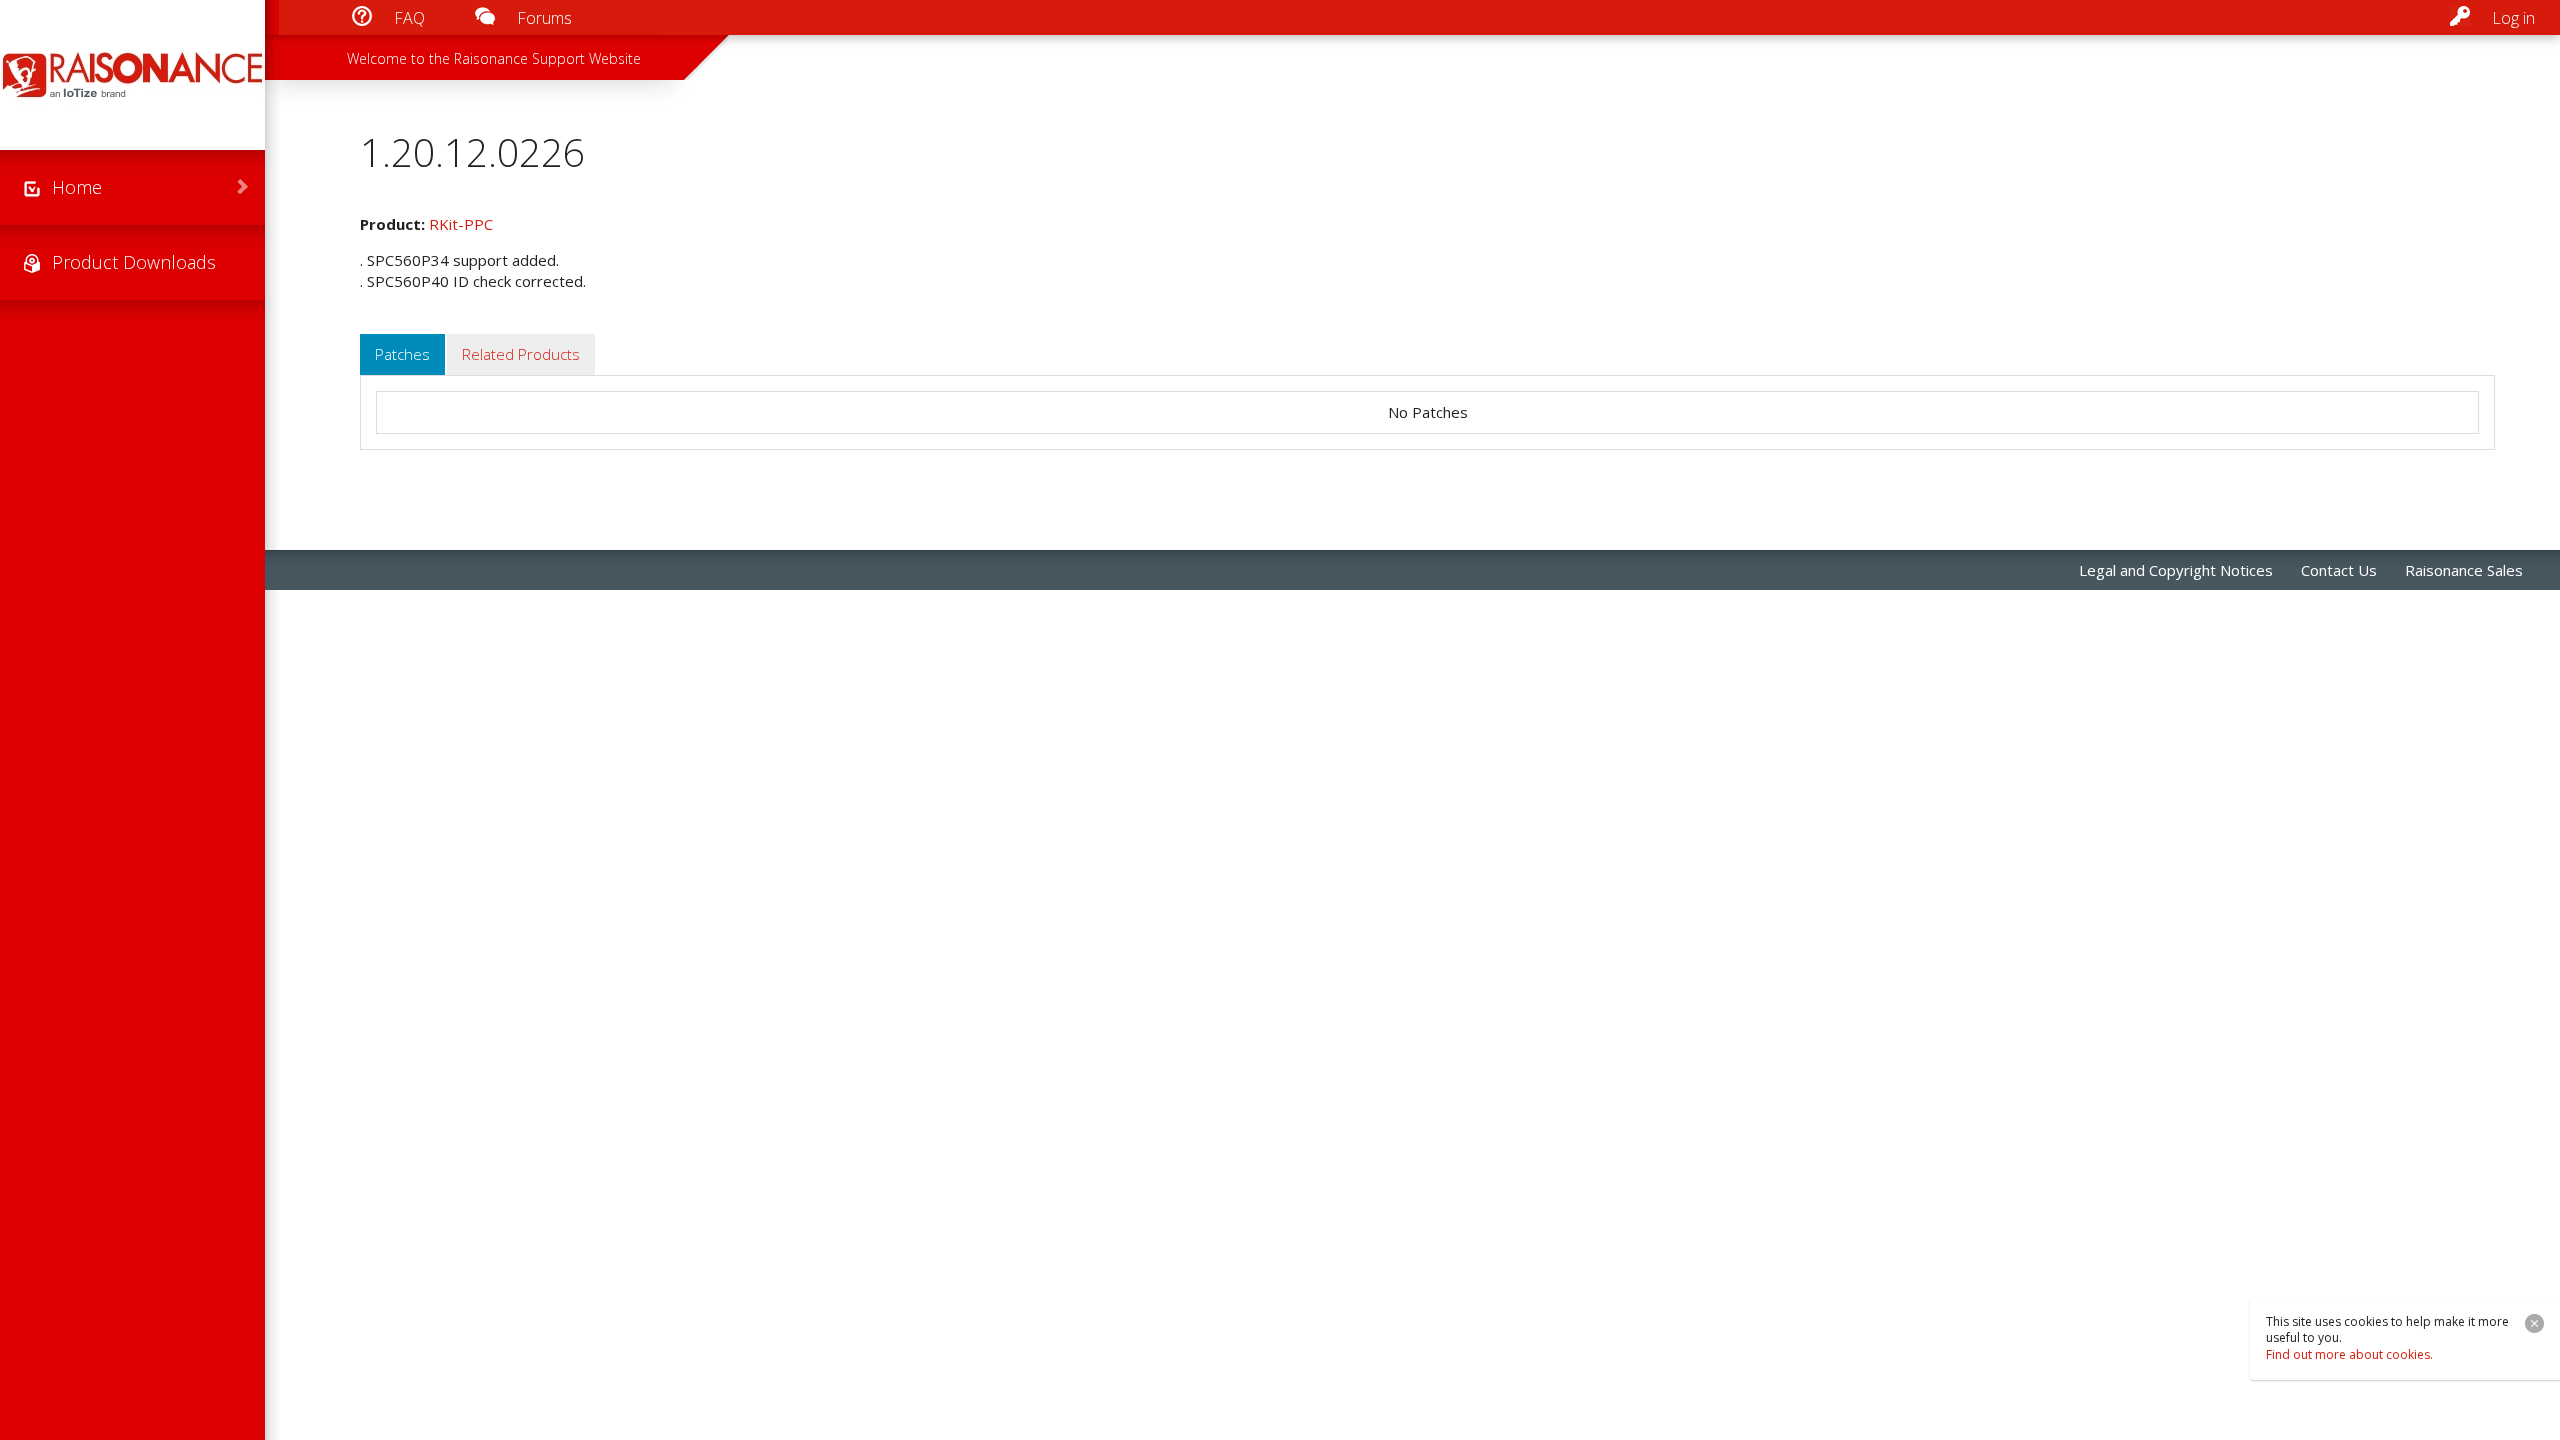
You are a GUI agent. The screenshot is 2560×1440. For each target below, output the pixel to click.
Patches (402, 354)
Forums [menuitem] (544, 18)
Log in (2513, 18)
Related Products (521, 354)
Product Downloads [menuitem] (134, 262)
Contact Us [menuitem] (2339, 570)
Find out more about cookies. (2349, 1354)
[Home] (132, 75)
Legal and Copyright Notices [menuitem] (2176, 570)
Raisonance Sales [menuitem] (2464, 570)
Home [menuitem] (77, 187)
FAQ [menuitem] (409, 18)
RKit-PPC (461, 224)
